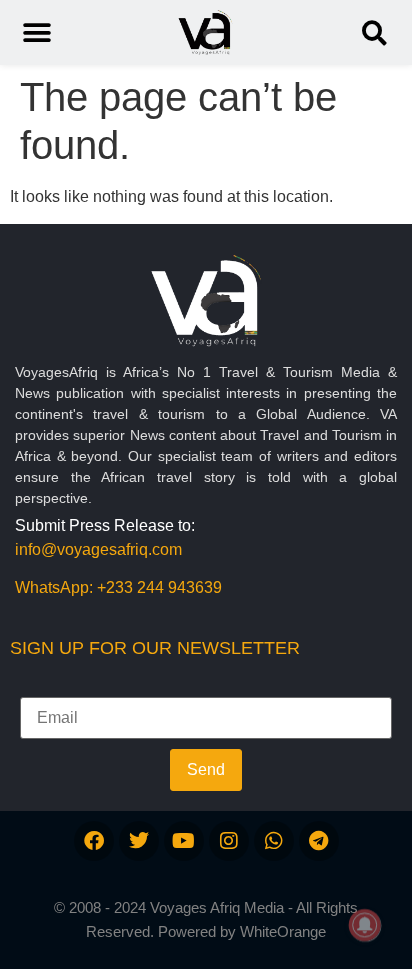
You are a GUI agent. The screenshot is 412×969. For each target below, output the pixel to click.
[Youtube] (184, 841)
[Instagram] (229, 841)
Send (206, 769)
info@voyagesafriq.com (98, 549)
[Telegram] (319, 841)
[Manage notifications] (365, 925)
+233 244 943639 (159, 587)
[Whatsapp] (274, 841)
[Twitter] (139, 841)
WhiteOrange (283, 931)
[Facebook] (94, 841)
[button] (374, 32)
